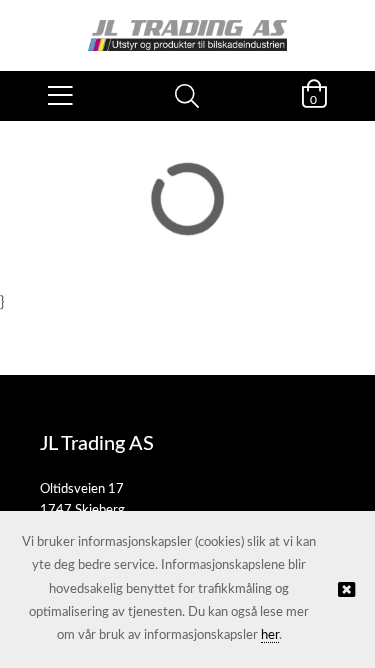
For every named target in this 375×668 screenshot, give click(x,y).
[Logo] (187, 25)
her (270, 635)
